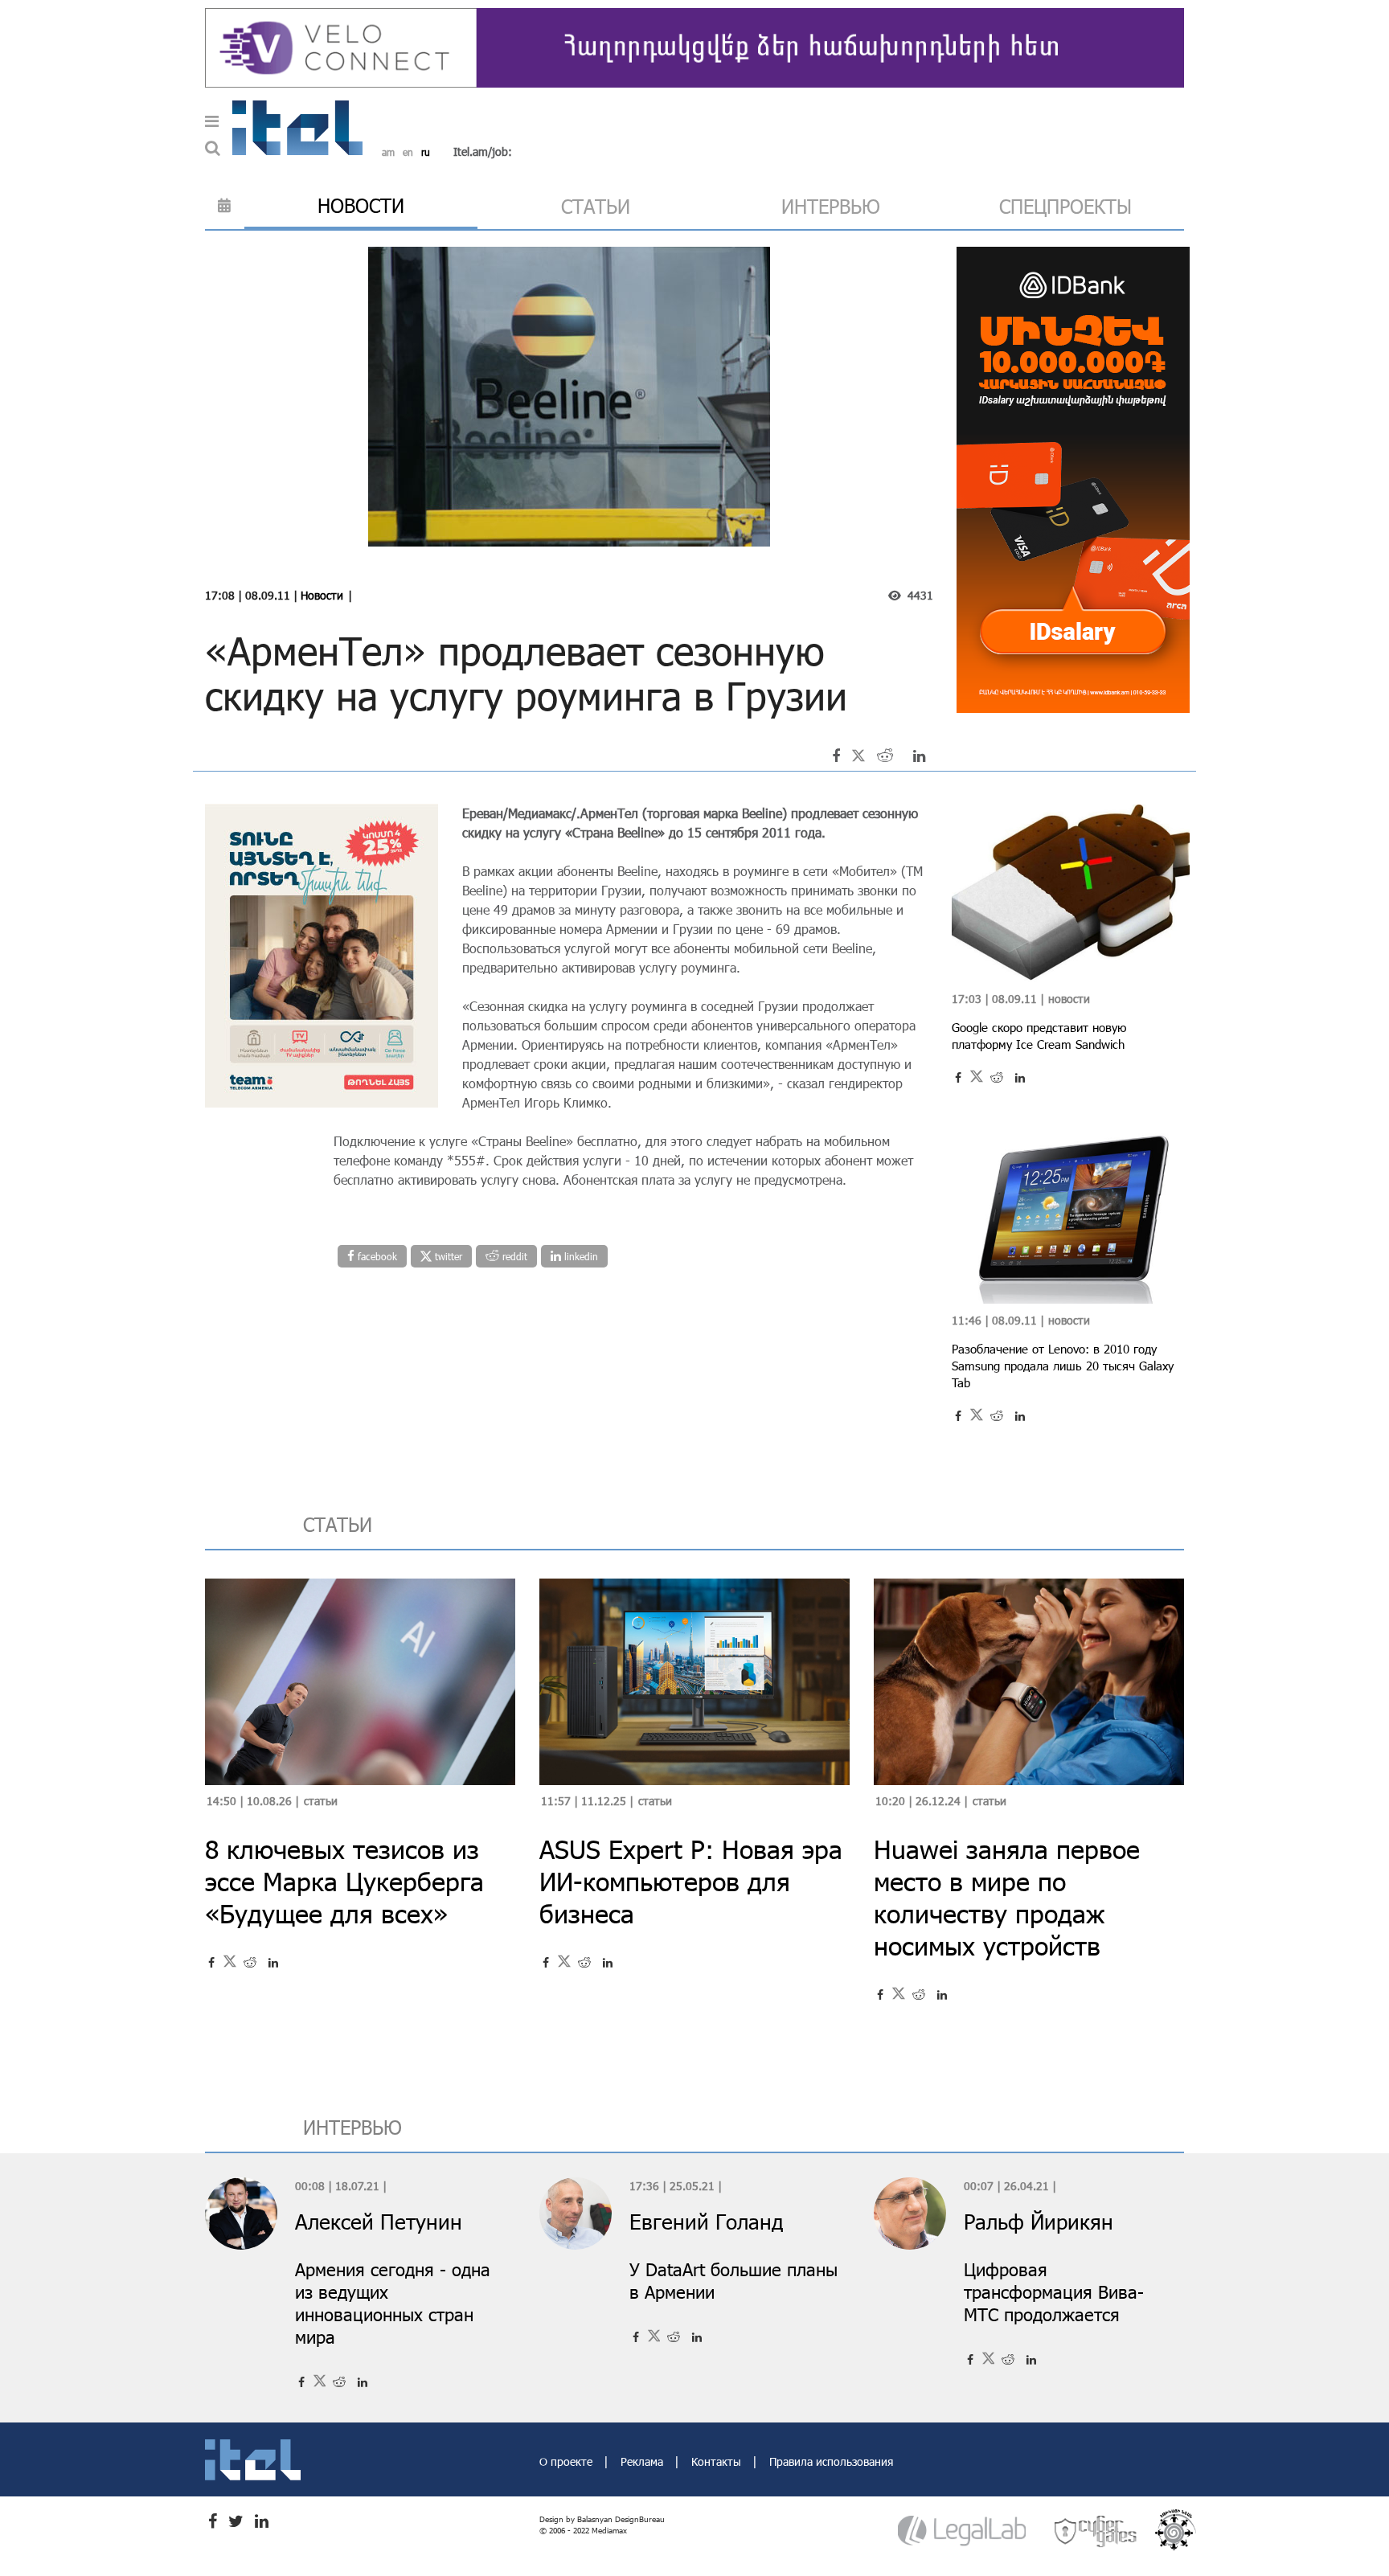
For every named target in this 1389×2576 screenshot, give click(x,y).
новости (361, 205)
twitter (447, 1256)
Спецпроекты (1065, 206)
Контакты (718, 2461)
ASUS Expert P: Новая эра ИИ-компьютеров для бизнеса (691, 1881)
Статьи (321, 1801)
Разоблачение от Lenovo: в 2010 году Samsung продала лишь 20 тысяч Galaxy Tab (1063, 1366)
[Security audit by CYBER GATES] (1096, 2531)
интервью (831, 206)
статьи (596, 206)
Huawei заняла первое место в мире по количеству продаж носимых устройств (1007, 1897)
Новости (322, 595)
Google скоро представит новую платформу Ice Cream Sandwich (1039, 1036)
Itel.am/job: (483, 152)
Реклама (643, 2461)
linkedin (580, 1256)
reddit (513, 1256)
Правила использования (831, 2461)
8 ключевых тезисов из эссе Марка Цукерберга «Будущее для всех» (344, 1881)
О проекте (567, 2461)
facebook (376, 1256)
